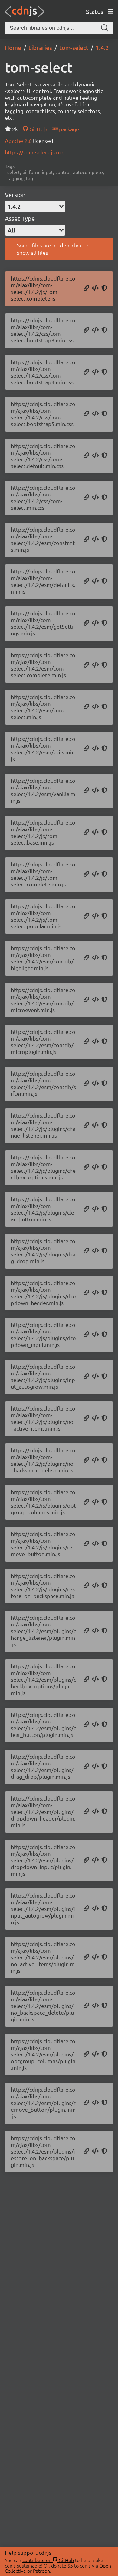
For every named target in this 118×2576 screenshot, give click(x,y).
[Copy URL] (86, 288)
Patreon (41, 2571)
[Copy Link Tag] (95, 330)
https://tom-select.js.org (35, 152)
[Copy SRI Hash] (104, 288)
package (68, 129)
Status (95, 11)
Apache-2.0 (19, 141)
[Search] (105, 28)
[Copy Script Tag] (95, 288)
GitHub (37, 129)
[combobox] (35, 207)
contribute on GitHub (48, 2560)
